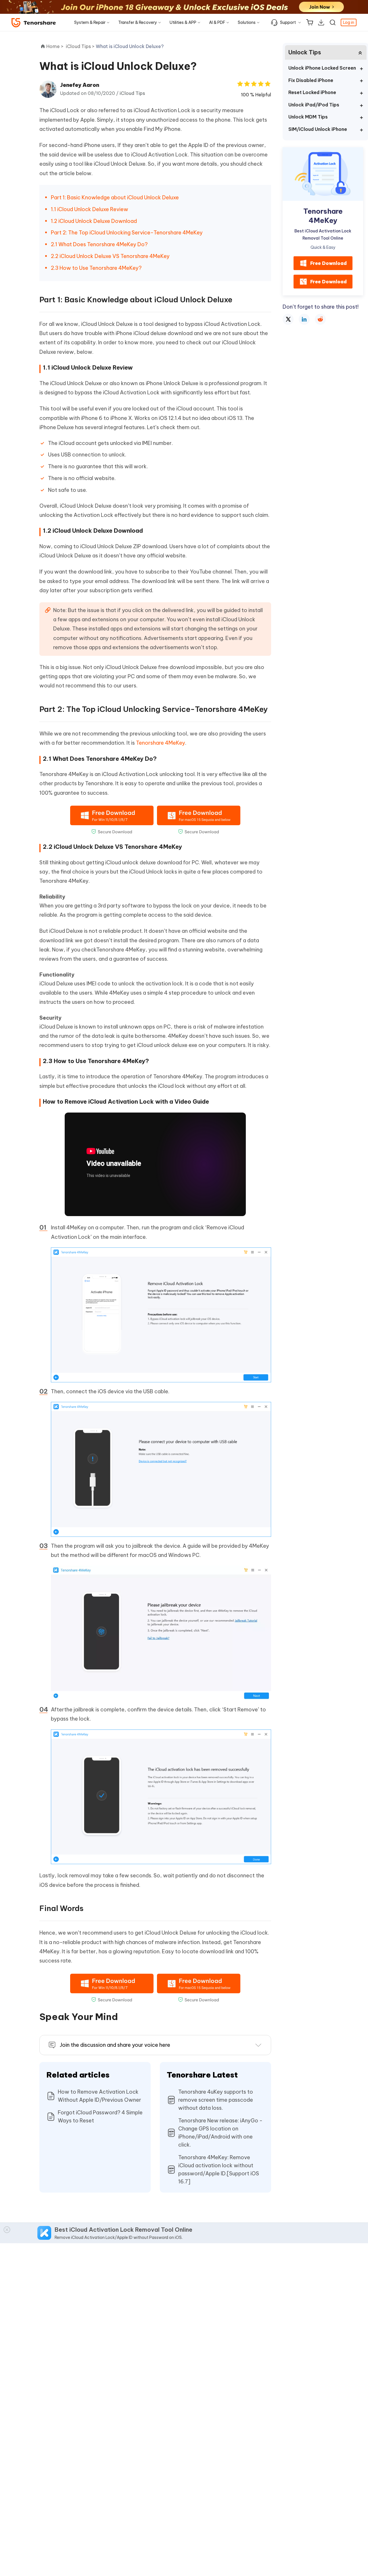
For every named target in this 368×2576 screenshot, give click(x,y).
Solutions (247, 22)
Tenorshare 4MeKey (161, 743)
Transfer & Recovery (138, 22)
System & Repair (90, 22)
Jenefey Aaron (80, 85)
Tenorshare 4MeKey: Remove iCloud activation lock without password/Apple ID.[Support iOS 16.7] (219, 2169)
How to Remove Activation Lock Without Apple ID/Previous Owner (99, 2096)
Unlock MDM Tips (308, 117)
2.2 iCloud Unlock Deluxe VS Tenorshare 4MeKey (110, 256)
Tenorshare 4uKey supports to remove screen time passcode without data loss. (216, 2100)
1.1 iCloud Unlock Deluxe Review (90, 209)
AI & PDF (217, 22)
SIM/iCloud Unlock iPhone (318, 129)
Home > (55, 46)
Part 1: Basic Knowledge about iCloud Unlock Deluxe (115, 197)
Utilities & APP (183, 22)
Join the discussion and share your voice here (115, 2045)
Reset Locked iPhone (312, 92)
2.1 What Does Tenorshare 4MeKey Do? (99, 244)
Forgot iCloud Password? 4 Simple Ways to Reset (100, 2117)
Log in (349, 22)
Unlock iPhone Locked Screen (322, 68)
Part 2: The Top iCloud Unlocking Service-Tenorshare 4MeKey (127, 233)
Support (288, 22)
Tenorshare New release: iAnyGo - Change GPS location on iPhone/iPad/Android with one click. (220, 2133)
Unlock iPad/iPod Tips (314, 105)
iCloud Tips (132, 93)
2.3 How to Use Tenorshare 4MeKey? (96, 268)
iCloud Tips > (81, 46)
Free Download (328, 263)
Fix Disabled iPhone (311, 80)
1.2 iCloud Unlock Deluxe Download (94, 221)
